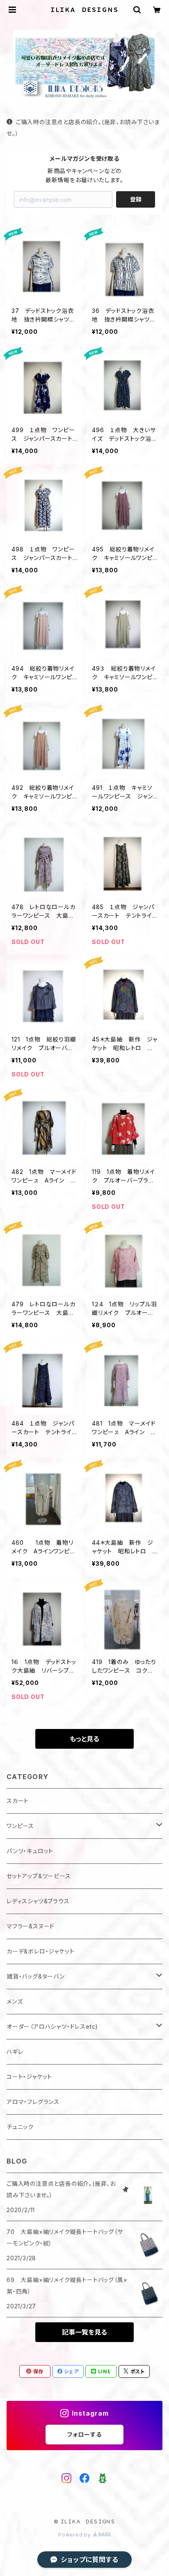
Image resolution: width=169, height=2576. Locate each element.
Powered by (75, 2535)
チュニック (20, 2127)
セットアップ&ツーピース (39, 1876)
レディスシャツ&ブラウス (38, 1901)
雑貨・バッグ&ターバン (36, 1976)
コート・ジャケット (29, 2077)
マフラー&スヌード (31, 1926)
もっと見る (84, 1739)
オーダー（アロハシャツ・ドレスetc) (52, 2026)
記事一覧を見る (84, 2332)
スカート (18, 1801)
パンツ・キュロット (30, 1851)
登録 (136, 199)
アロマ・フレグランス (33, 2102)
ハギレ (15, 2052)
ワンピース (20, 1826)
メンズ (15, 2001)
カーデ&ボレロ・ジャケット (40, 1951)
